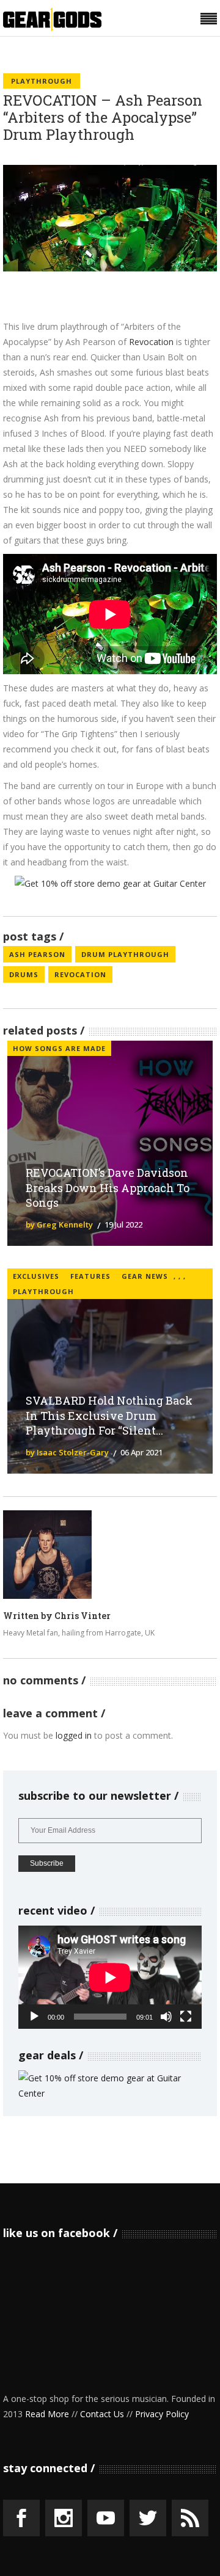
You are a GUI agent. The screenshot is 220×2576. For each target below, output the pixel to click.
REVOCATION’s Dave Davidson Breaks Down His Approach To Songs (108, 1188)
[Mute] (166, 2017)
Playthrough (42, 81)
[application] (110, 1977)
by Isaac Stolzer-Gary (67, 1452)
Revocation (151, 342)
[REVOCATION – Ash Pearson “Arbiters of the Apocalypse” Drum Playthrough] (47, 1555)
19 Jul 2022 (123, 1224)
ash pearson (37, 954)
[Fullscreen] (186, 2017)
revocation (80, 974)
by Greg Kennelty (59, 1224)
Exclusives (36, 1276)
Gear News (145, 1276)
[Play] (34, 2017)
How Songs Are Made (59, 1048)
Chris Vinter (82, 1616)
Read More (47, 2414)
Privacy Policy (162, 2414)
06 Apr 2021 (141, 1452)
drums (24, 974)
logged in (74, 1735)
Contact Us (102, 2414)
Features (90, 1276)
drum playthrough (125, 954)
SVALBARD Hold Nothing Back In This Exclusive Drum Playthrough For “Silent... (109, 1416)
